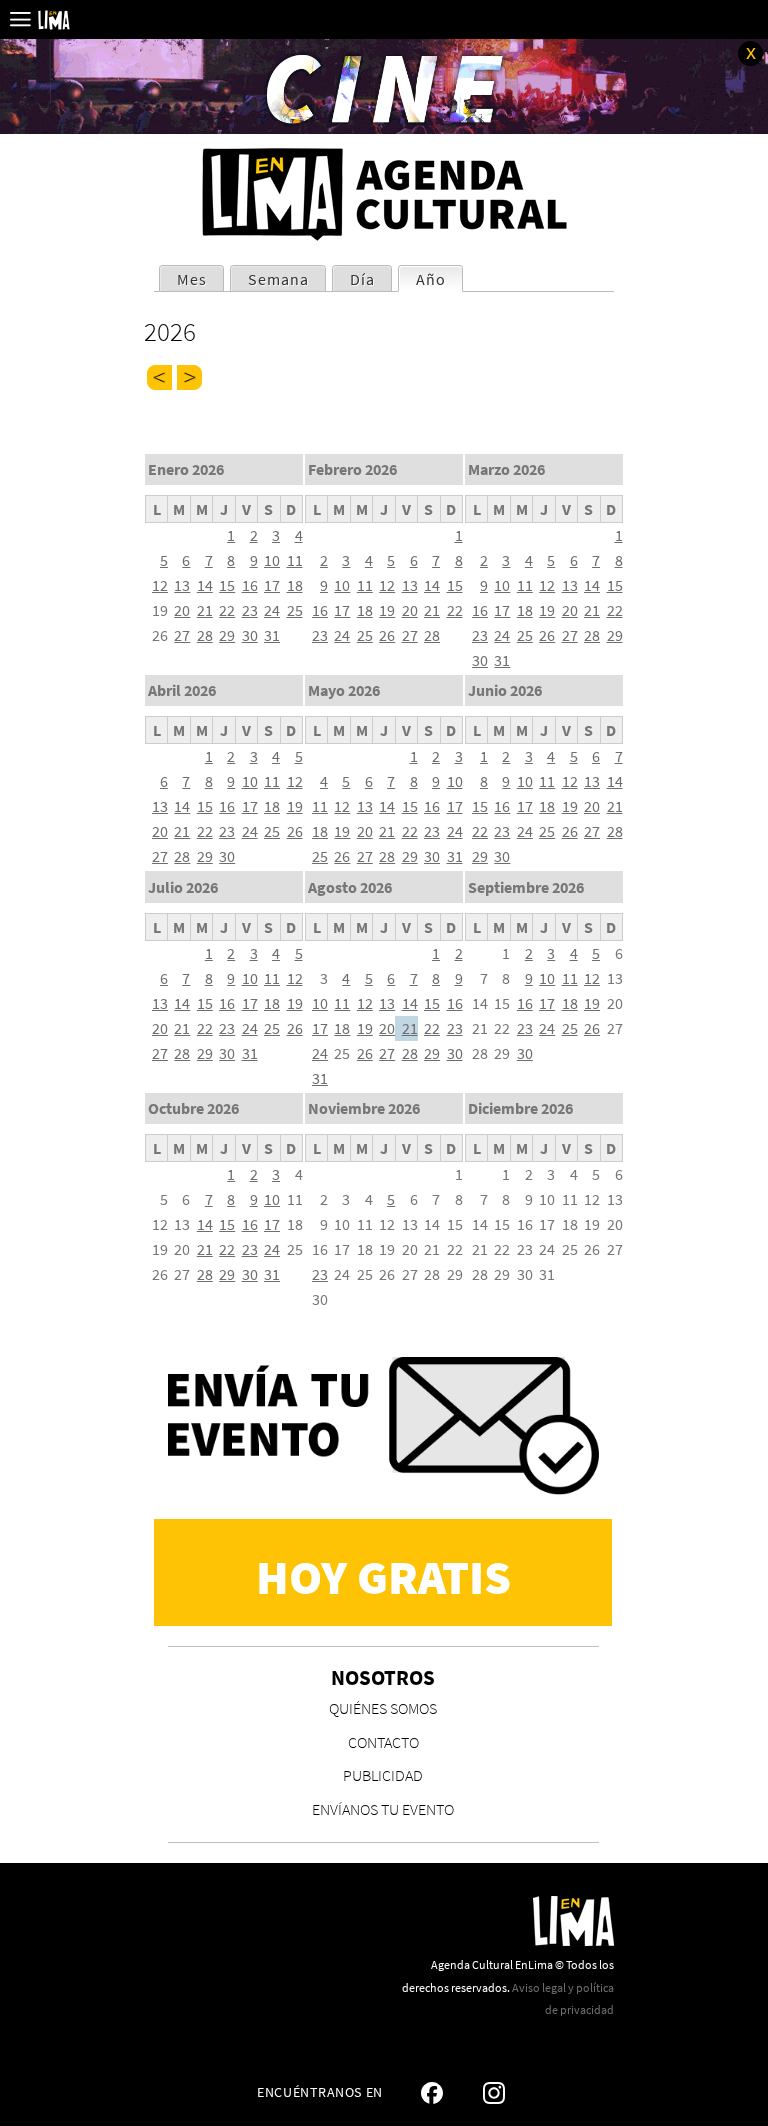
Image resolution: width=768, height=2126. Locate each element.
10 (272, 560)
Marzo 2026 (506, 469)
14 (205, 585)
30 (250, 635)
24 (272, 610)
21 (205, 610)
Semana (278, 279)
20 (182, 610)
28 (205, 635)
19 (387, 610)
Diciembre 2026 (520, 1108)
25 (295, 610)
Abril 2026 (182, 690)
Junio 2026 (505, 690)
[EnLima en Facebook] (432, 2093)
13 (182, 585)
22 (227, 610)
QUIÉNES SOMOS (383, 1708)
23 (250, 610)
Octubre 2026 (193, 1108)
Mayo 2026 (344, 690)
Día (362, 279)
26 (387, 635)
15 (227, 585)
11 (295, 560)
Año (439, 279)
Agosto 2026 (350, 887)
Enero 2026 (186, 469)
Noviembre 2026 (364, 1108)
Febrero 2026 (352, 469)
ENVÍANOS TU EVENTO (383, 1809)
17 (272, 585)
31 (272, 635)
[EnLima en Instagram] (494, 2093)
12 (160, 585)
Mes (192, 279)
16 (250, 585)
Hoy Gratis (383, 1577)
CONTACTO (383, 1742)
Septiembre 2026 (526, 887)
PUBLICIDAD (383, 1775)
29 (227, 635)
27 (182, 635)
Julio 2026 (183, 887)
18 (295, 585)
